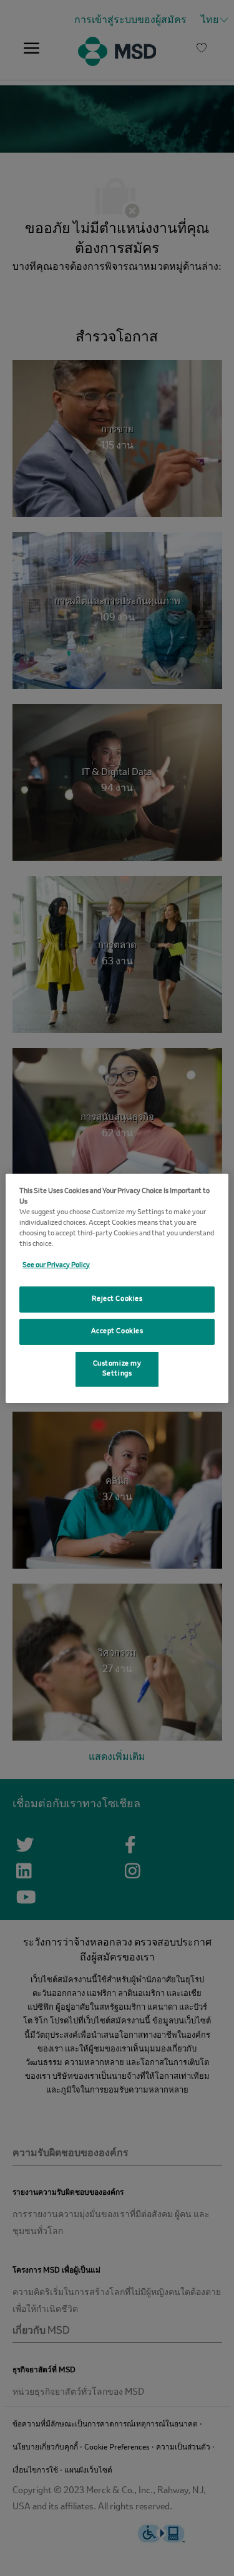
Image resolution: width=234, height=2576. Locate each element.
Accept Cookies (117, 1331)
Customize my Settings (117, 1369)
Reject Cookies (117, 1299)
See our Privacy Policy (56, 1265)
